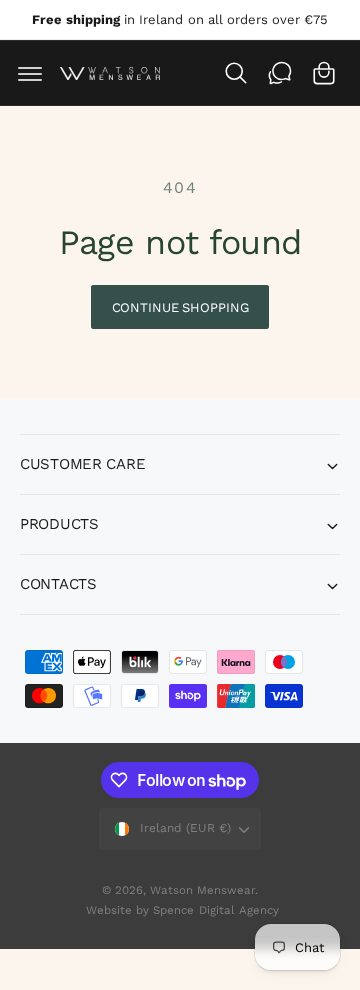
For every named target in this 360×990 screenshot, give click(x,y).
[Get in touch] (280, 73)
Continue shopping (180, 307)
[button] (30, 73)
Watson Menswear (202, 890)
